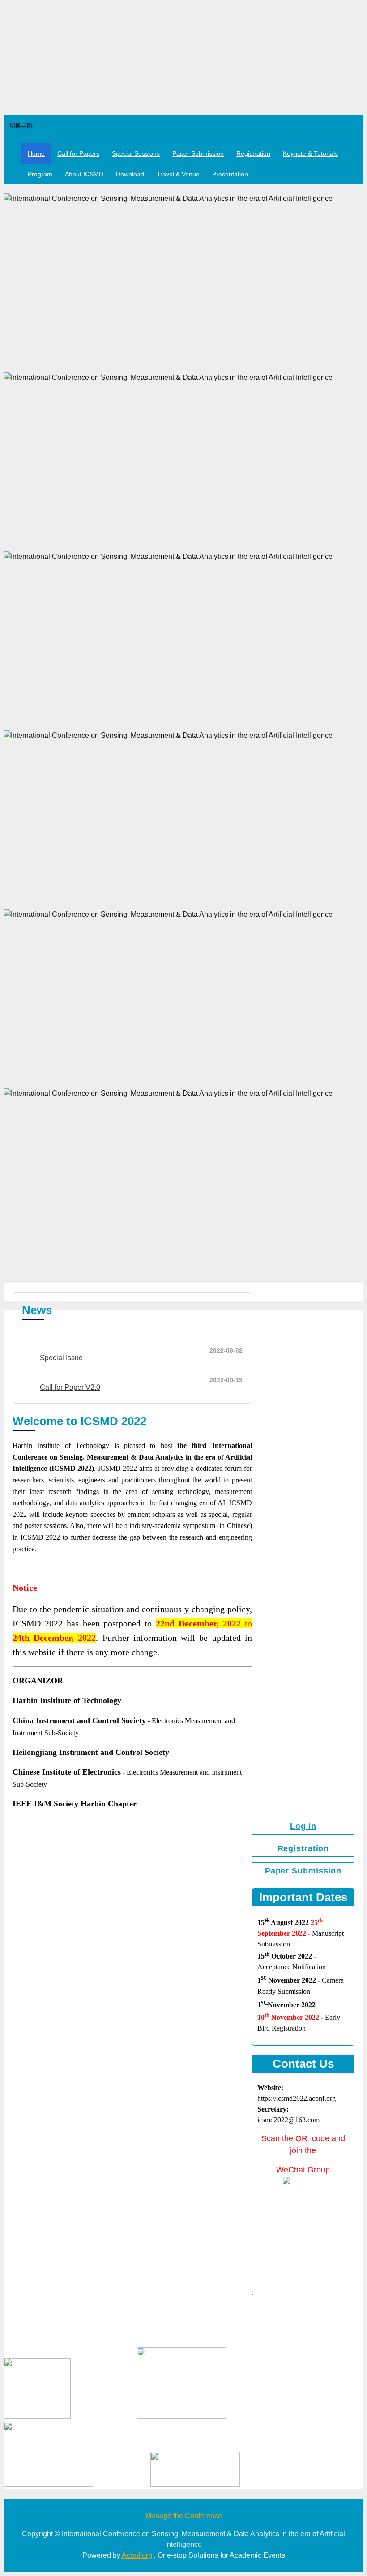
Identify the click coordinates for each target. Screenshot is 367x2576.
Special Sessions (136, 153)
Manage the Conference (184, 2516)
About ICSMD (84, 174)
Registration (253, 153)
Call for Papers (78, 153)
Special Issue (61, 1358)
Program (40, 174)
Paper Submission (198, 153)
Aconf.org (137, 2555)
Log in (303, 1826)
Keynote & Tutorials (310, 153)
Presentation (230, 174)
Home (36, 153)
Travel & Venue (178, 174)
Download (130, 174)
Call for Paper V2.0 (70, 1387)
